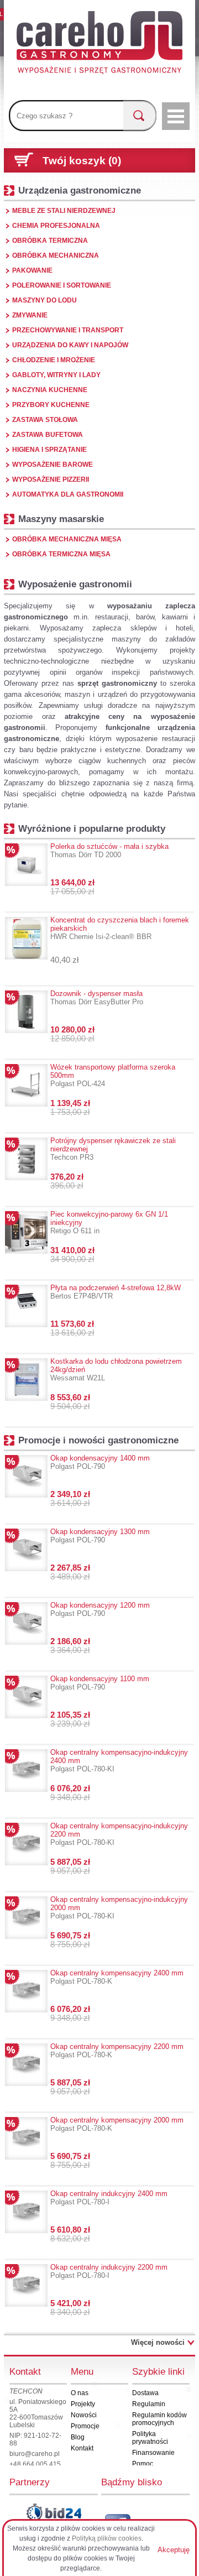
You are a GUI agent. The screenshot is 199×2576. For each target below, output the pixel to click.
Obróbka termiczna (50, 241)
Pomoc (143, 2464)
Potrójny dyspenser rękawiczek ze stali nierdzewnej (113, 1149)
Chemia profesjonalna (56, 226)
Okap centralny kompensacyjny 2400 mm (117, 1977)
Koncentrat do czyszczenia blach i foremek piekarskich (120, 928)
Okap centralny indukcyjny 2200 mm (109, 2271)
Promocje (85, 2426)
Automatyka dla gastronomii (68, 494)
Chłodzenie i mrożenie (54, 360)
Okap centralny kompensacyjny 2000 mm (117, 2124)
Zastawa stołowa (45, 420)
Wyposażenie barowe (53, 465)
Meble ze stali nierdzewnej (64, 211)
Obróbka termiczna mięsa (61, 554)
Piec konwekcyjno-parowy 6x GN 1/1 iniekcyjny (109, 1222)
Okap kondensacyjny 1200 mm (100, 1609)
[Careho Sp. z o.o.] (99, 44)
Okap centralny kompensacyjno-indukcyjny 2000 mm (119, 1908)
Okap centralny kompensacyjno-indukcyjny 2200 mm (119, 1834)
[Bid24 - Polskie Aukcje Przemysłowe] (54, 2512)
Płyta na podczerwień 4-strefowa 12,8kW (116, 1292)
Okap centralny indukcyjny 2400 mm (109, 2198)
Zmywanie (30, 315)
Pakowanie (32, 270)
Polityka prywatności (150, 2438)
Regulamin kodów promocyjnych (159, 2419)
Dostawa (145, 2393)
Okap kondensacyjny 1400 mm (100, 1462)
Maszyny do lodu (44, 300)
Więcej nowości (158, 2342)
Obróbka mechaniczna (56, 255)
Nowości (84, 2415)
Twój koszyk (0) (82, 161)
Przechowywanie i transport (68, 330)
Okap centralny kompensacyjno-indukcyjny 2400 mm (119, 1761)
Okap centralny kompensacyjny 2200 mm (117, 2051)
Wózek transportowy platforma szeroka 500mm (113, 1075)
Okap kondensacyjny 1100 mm (100, 1683)
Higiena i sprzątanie (49, 450)
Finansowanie (153, 2453)
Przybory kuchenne (51, 405)
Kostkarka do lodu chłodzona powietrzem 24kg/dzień (116, 1370)
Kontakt (82, 2448)
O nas (80, 2393)
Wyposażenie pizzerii (51, 479)
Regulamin (149, 2404)
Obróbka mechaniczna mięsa (67, 539)
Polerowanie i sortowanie (62, 285)
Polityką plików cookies (107, 2538)
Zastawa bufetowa (48, 435)
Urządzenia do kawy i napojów (70, 345)
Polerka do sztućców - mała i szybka (109, 851)
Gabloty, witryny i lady (56, 375)
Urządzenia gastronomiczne (80, 190)
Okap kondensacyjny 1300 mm (100, 1536)
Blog (78, 2437)
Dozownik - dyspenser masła (97, 998)
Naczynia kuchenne (50, 390)
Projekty (83, 2404)
